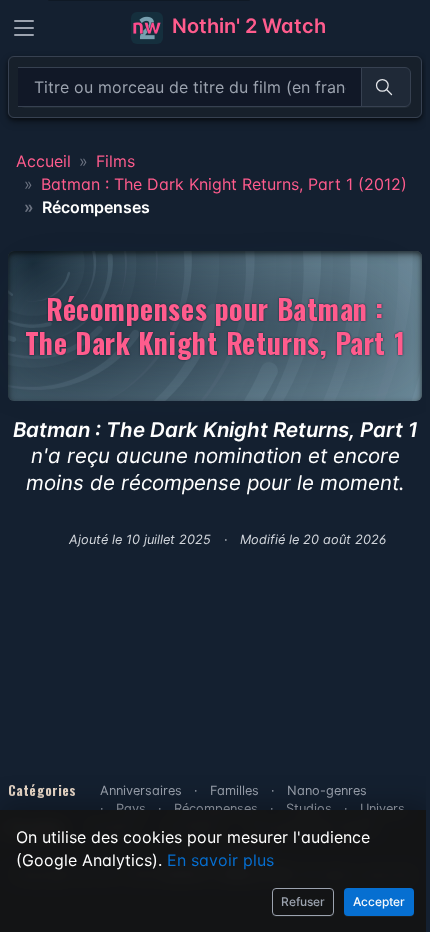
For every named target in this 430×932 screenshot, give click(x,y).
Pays (131, 808)
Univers (382, 808)
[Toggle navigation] (24, 28)
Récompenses (216, 808)
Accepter (379, 901)
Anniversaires (141, 790)
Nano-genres (327, 790)
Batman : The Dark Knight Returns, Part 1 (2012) (224, 184)
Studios (309, 808)
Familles (234, 790)
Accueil (43, 161)
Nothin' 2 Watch (246, 26)
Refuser (303, 901)
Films (115, 161)
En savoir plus (220, 860)
